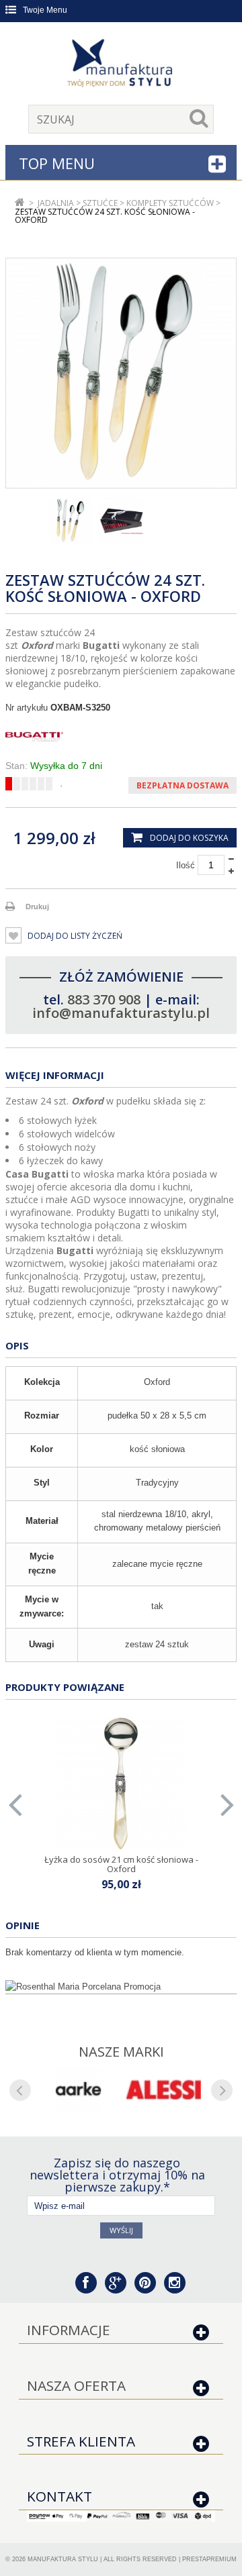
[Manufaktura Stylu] (121, 65)
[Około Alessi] (164, 2090)
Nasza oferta (76, 2385)
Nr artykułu (27, 708)
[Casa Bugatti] (121, 737)
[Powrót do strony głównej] (20, 203)
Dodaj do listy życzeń (74, 936)
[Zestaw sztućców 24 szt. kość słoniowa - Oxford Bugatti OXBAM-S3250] (70, 521)
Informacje (69, 2330)
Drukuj (37, 907)
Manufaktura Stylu (63, 2559)
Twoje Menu (45, 10)
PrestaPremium (209, 2559)
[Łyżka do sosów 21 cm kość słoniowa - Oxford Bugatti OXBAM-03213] (121, 1784)
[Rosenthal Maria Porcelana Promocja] (121, 1987)
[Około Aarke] (78, 2090)
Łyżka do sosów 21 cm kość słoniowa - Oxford (121, 1864)
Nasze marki (121, 2052)
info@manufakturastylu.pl (121, 1013)
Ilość (186, 865)
